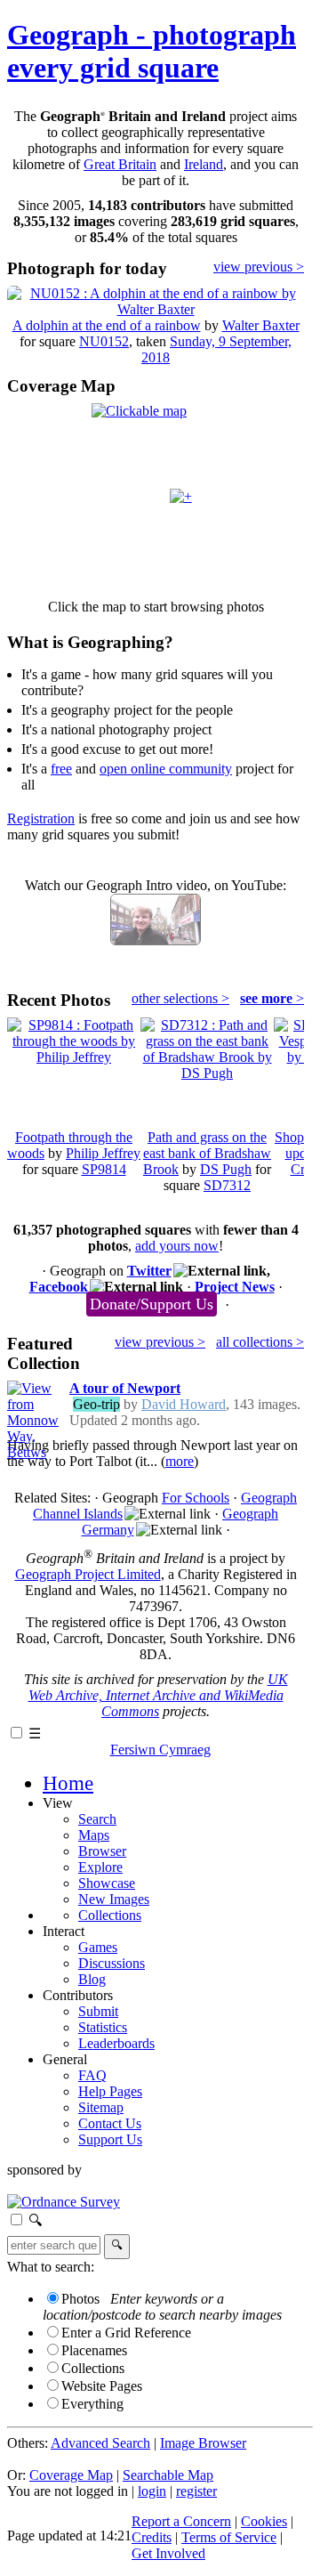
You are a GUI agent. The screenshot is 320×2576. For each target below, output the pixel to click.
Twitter (149, 1271)
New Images (114, 1899)
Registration (41, 818)
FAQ (92, 2075)
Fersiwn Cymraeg (160, 1750)
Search (97, 1819)
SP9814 (104, 1169)
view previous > (259, 267)
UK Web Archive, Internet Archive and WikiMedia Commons (158, 1695)
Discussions (112, 1963)
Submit (98, 2011)
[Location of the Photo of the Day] (181, 496)
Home (68, 1783)
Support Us (110, 2139)
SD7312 (227, 1185)
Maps (94, 1835)
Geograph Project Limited (88, 1574)
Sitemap (101, 2107)
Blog (92, 1979)
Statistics (103, 2027)
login (152, 2491)
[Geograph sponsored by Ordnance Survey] (64, 2202)
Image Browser (203, 2443)
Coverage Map (71, 2475)
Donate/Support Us (152, 1304)
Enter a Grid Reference (126, 2333)
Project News (235, 1287)
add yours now (177, 1246)
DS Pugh (226, 1169)
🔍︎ (35, 2220)
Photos (80, 2299)
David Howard (184, 1404)
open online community (166, 769)
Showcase (107, 1883)
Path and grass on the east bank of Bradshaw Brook (207, 1153)
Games (98, 1947)
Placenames (94, 2350)
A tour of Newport (125, 1388)
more (180, 1461)
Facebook (59, 1287)
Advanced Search (100, 2443)
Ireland (204, 164)
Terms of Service (229, 2537)
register (196, 2491)
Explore (100, 1867)
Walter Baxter (261, 325)
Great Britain (120, 164)
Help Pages (110, 2091)
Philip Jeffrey (103, 1153)
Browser (102, 1851)
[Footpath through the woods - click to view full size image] (74, 1057)
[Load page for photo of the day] (156, 309)
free (61, 769)
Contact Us (110, 2123)
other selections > (180, 998)
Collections (110, 1915)
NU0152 (104, 341)
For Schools (196, 1498)
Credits (152, 2537)
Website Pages (102, 2386)
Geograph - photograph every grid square (152, 51)
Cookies (264, 2521)
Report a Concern (181, 2521)
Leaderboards (116, 2043)
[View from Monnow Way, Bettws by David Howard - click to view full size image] (34, 1452)
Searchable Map (168, 2475)
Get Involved (168, 2553)
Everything (92, 2404)
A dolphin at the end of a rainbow (107, 325)
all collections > (260, 1342)
